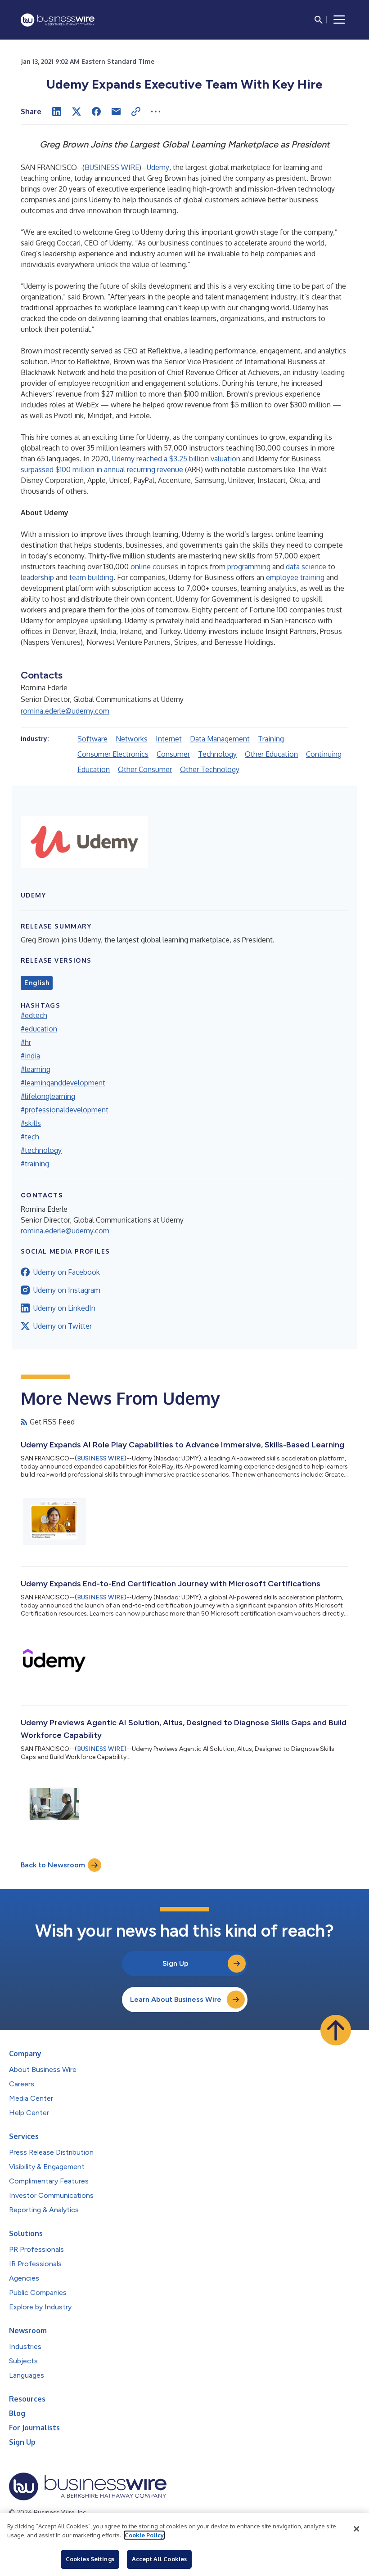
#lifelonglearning (48, 1096)
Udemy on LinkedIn (64, 1308)
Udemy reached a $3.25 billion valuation (176, 459)
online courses (154, 567)
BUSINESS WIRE (112, 167)
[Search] (319, 20)
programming (249, 567)
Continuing (324, 754)
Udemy (158, 167)
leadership (37, 577)
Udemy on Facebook (67, 1272)
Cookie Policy (144, 2535)
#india (30, 1056)
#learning (36, 1069)
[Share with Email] (116, 112)
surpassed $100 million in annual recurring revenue (102, 469)
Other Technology (210, 769)
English (37, 983)
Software (92, 739)
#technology (41, 1150)
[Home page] (58, 20)
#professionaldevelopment (65, 1110)
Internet (169, 739)
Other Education (271, 754)
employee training (295, 577)
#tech (30, 1137)
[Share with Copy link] (136, 112)
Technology (217, 754)
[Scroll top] (336, 2030)
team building (91, 577)
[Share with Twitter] (76, 112)
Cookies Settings (90, 2559)
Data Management (220, 739)
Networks (132, 739)
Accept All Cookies (159, 2559)
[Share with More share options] (156, 112)
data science (306, 567)
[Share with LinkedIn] (57, 112)
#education (39, 1029)
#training (35, 1164)
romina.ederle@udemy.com (65, 711)
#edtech (34, 1015)
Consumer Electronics (113, 754)
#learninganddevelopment (63, 1083)
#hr (26, 1042)
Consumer (173, 754)
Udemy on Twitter (63, 1326)
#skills (31, 1123)
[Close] (356, 2529)
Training (271, 739)
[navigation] (339, 20)
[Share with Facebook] (96, 112)
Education (94, 769)
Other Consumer (145, 769)
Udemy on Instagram (67, 1290)
